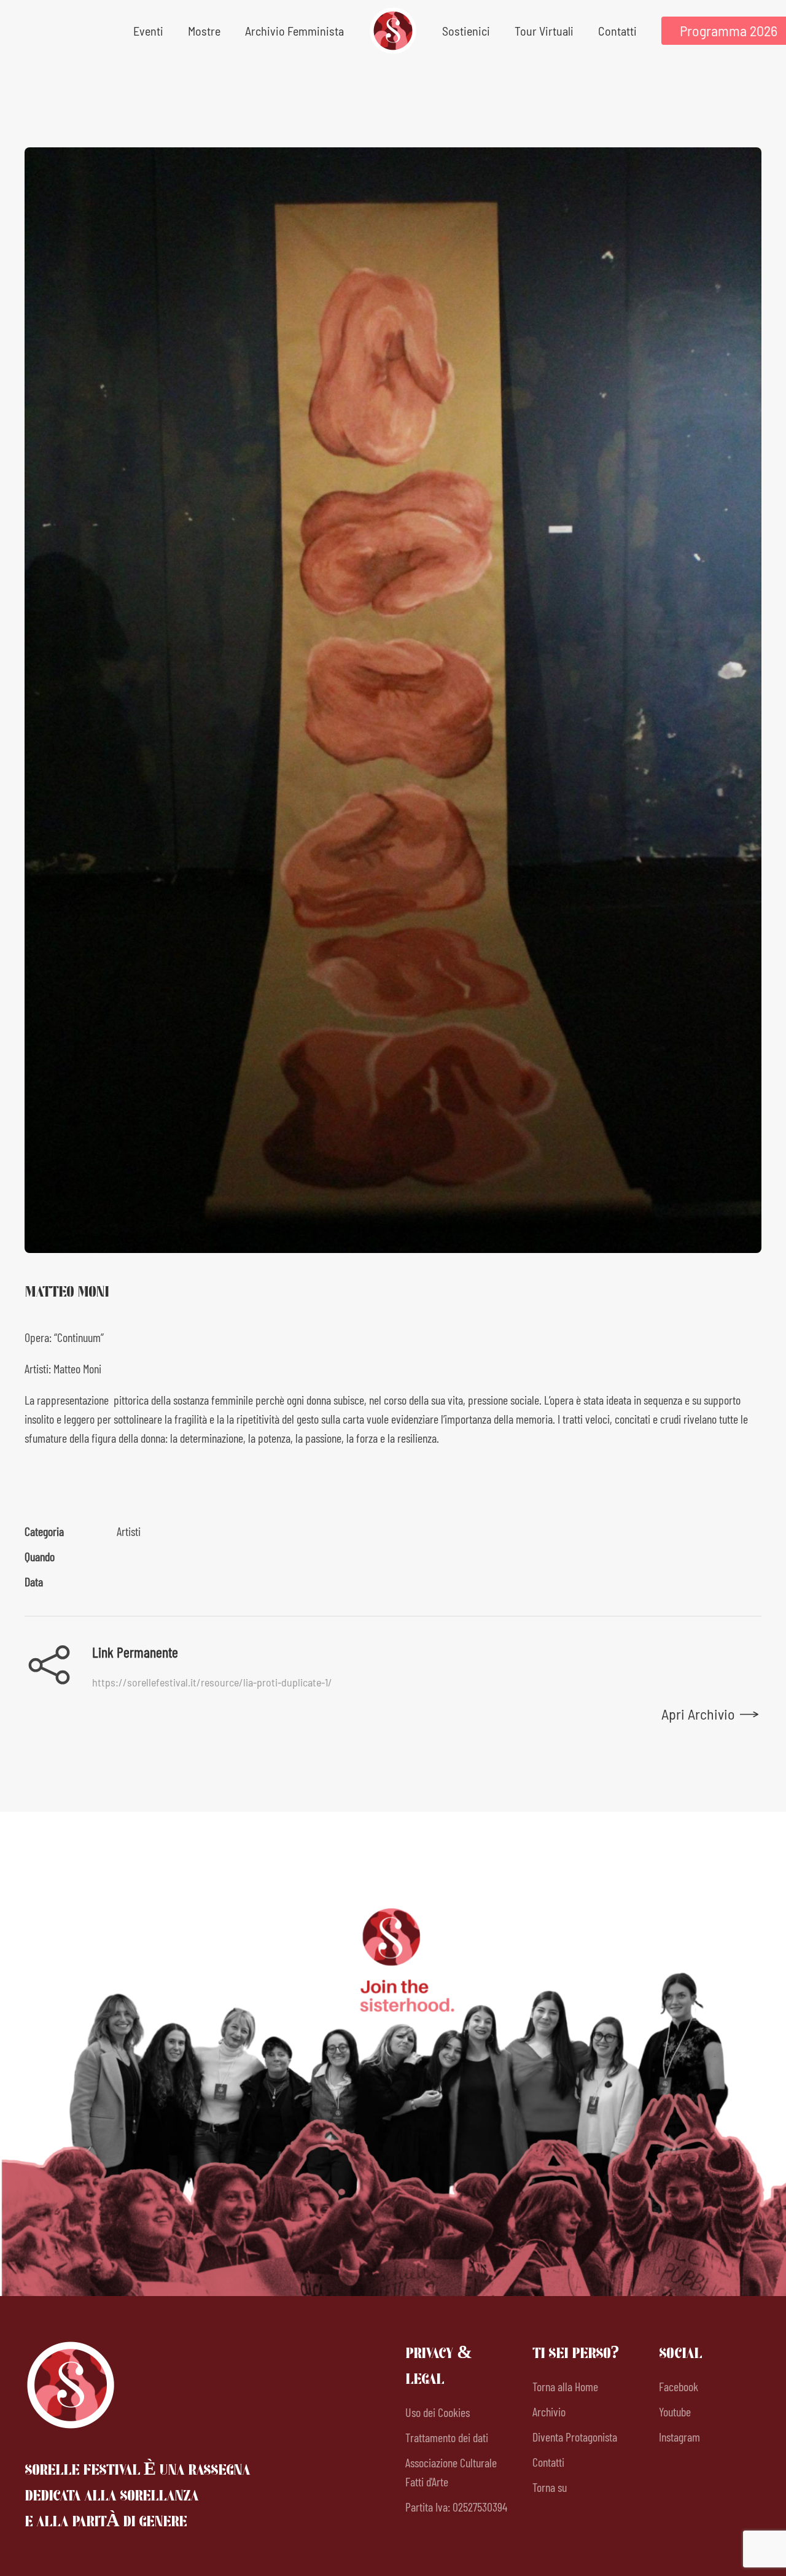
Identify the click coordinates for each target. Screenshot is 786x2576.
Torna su (550, 2487)
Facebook (679, 2386)
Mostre (204, 31)
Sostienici (466, 31)
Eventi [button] (148, 31)
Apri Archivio (698, 1714)
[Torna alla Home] (393, 31)
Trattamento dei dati (447, 2437)
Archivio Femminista (294, 31)
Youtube (675, 2411)
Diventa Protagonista (575, 2437)
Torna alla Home (565, 2386)
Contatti (617, 31)
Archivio (549, 2411)
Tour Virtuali (544, 31)
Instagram (679, 2437)
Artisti (129, 1531)
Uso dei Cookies (438, 2412)
